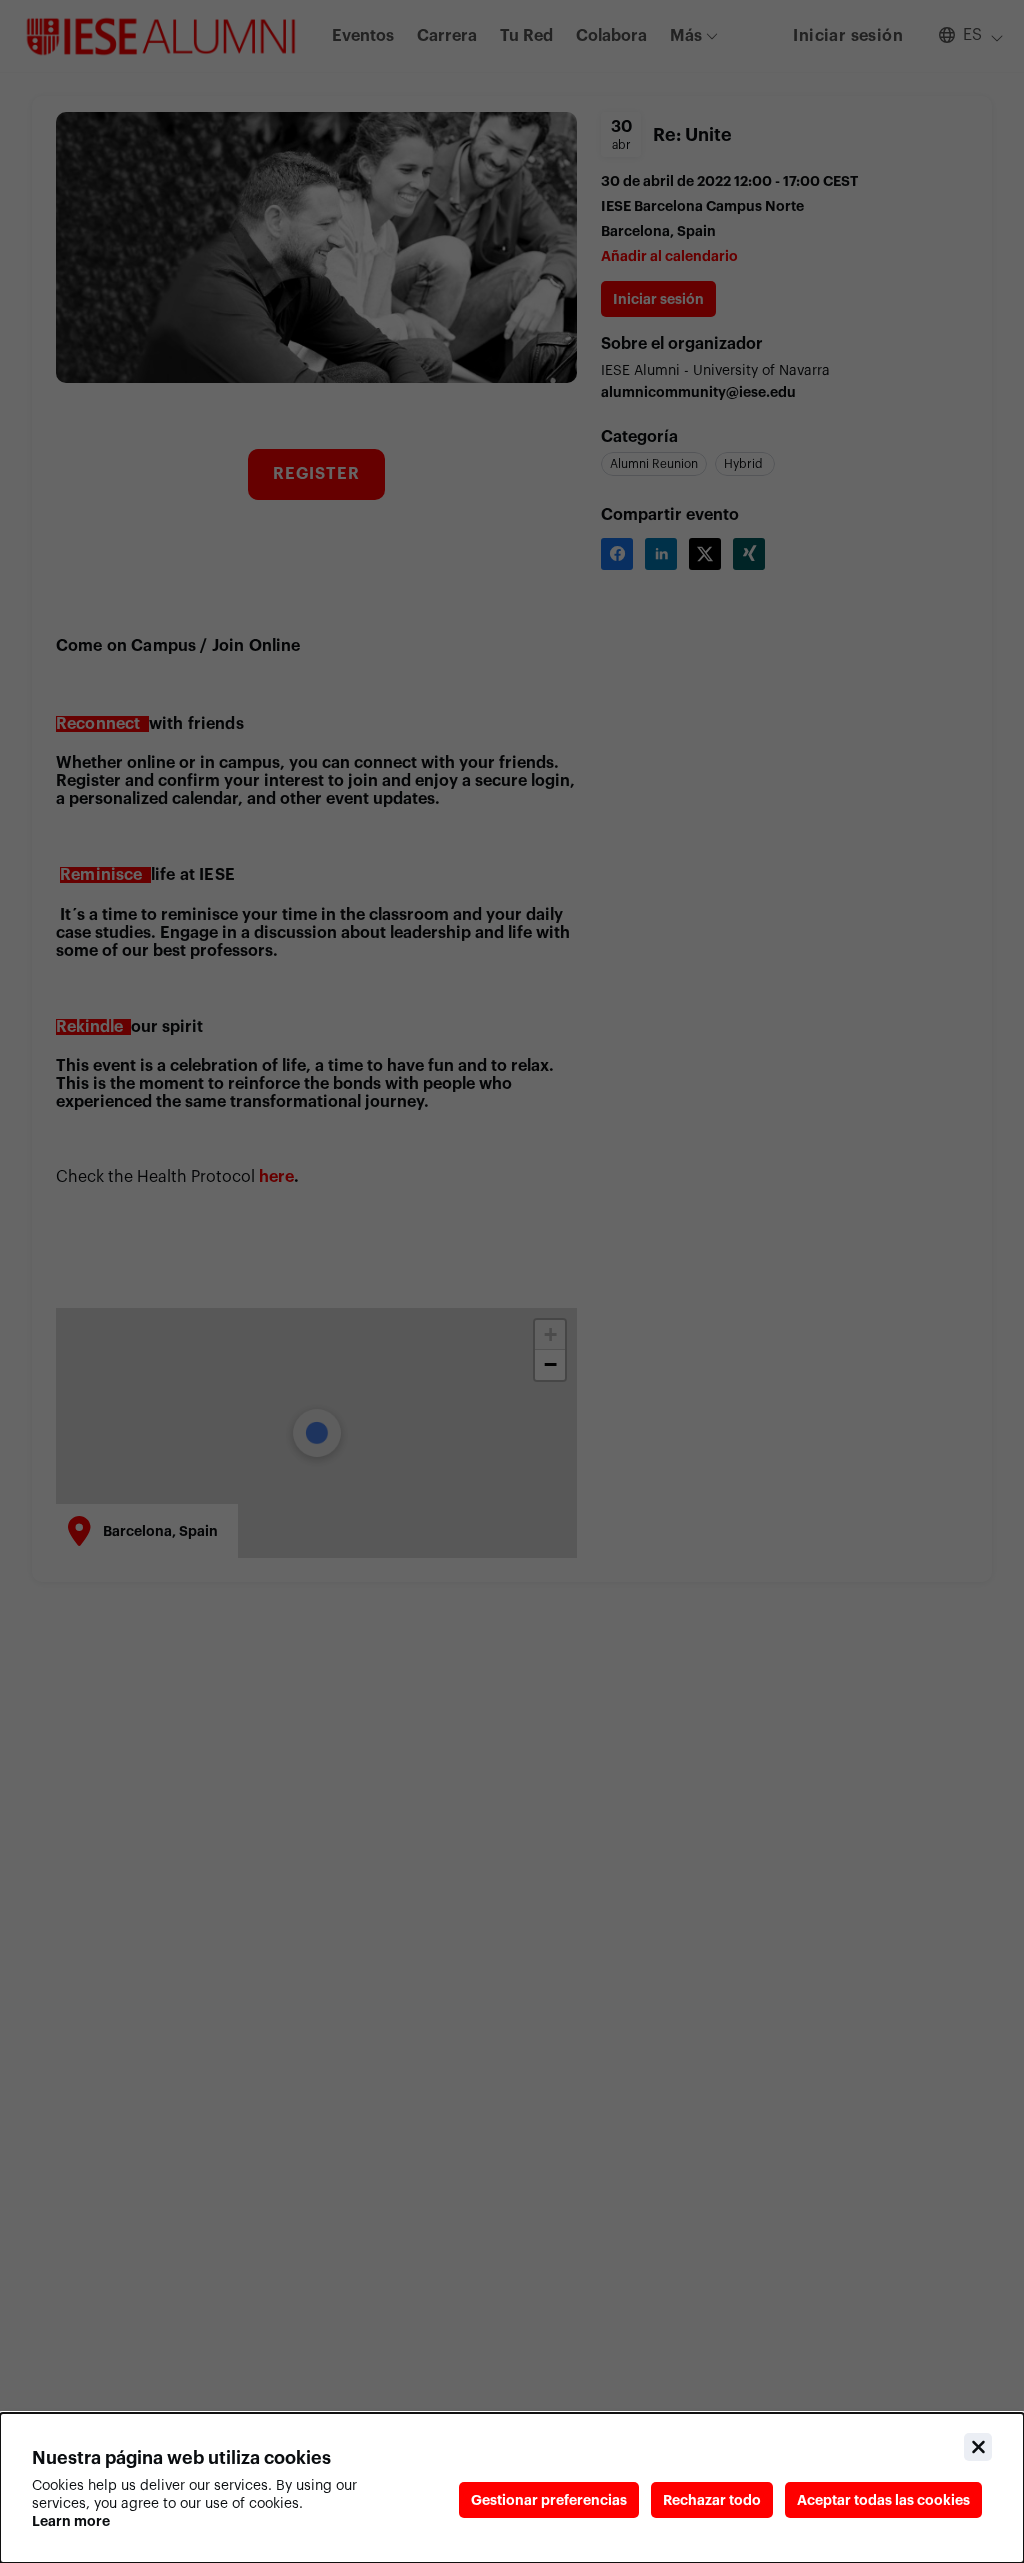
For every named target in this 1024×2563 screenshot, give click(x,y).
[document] (512, 2488)
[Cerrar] (978, 2447)
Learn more (71, 2521)
